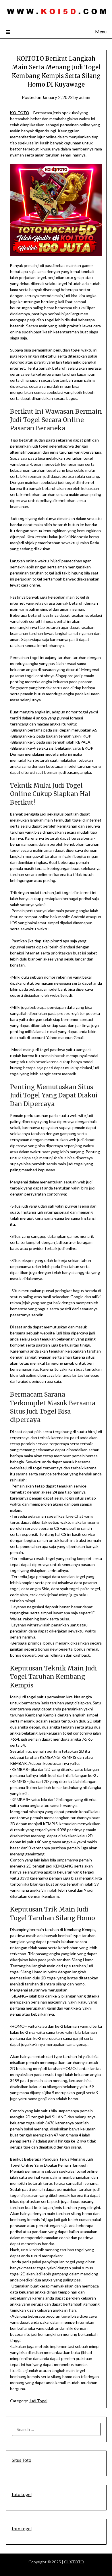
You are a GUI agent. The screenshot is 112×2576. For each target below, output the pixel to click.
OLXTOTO (74, 2562)
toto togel (22, 2494)
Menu (101, 31)
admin (85, 97)
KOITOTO (20, 113)
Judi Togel (38, 2401)
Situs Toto (22, 2460)
